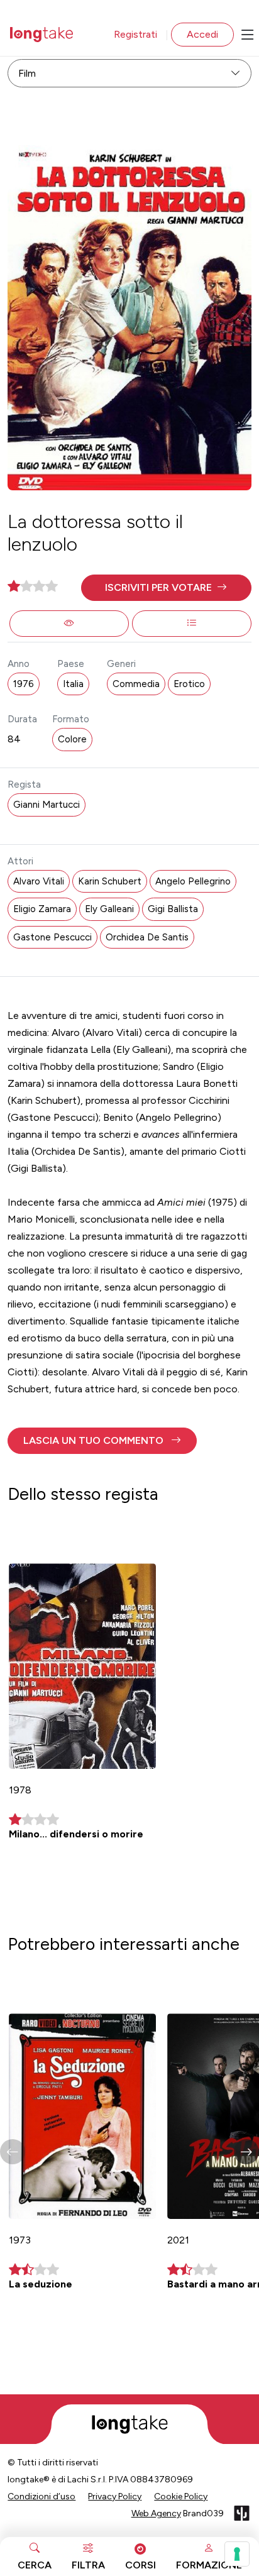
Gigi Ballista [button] (173, 909)
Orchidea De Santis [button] (147, 937)
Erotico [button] (189, 684)
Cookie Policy (181, 2496)
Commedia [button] (136, 684)
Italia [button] (73, 684)
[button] (166, 588)
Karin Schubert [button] (110, 881)
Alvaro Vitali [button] (39, 881)
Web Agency (156, 2513)
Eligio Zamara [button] (42, 909)
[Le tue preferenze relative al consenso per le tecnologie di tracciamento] (237, 2554)
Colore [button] (72, 739)
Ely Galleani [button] (109, 909)
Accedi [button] (202, 34)
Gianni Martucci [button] (47, 805)
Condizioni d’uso (41, 2496)
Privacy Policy (115, 2496)
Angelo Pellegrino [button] (193, 881)
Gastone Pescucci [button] (52, 937)
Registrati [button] (135, 34)
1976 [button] (24, 684)
